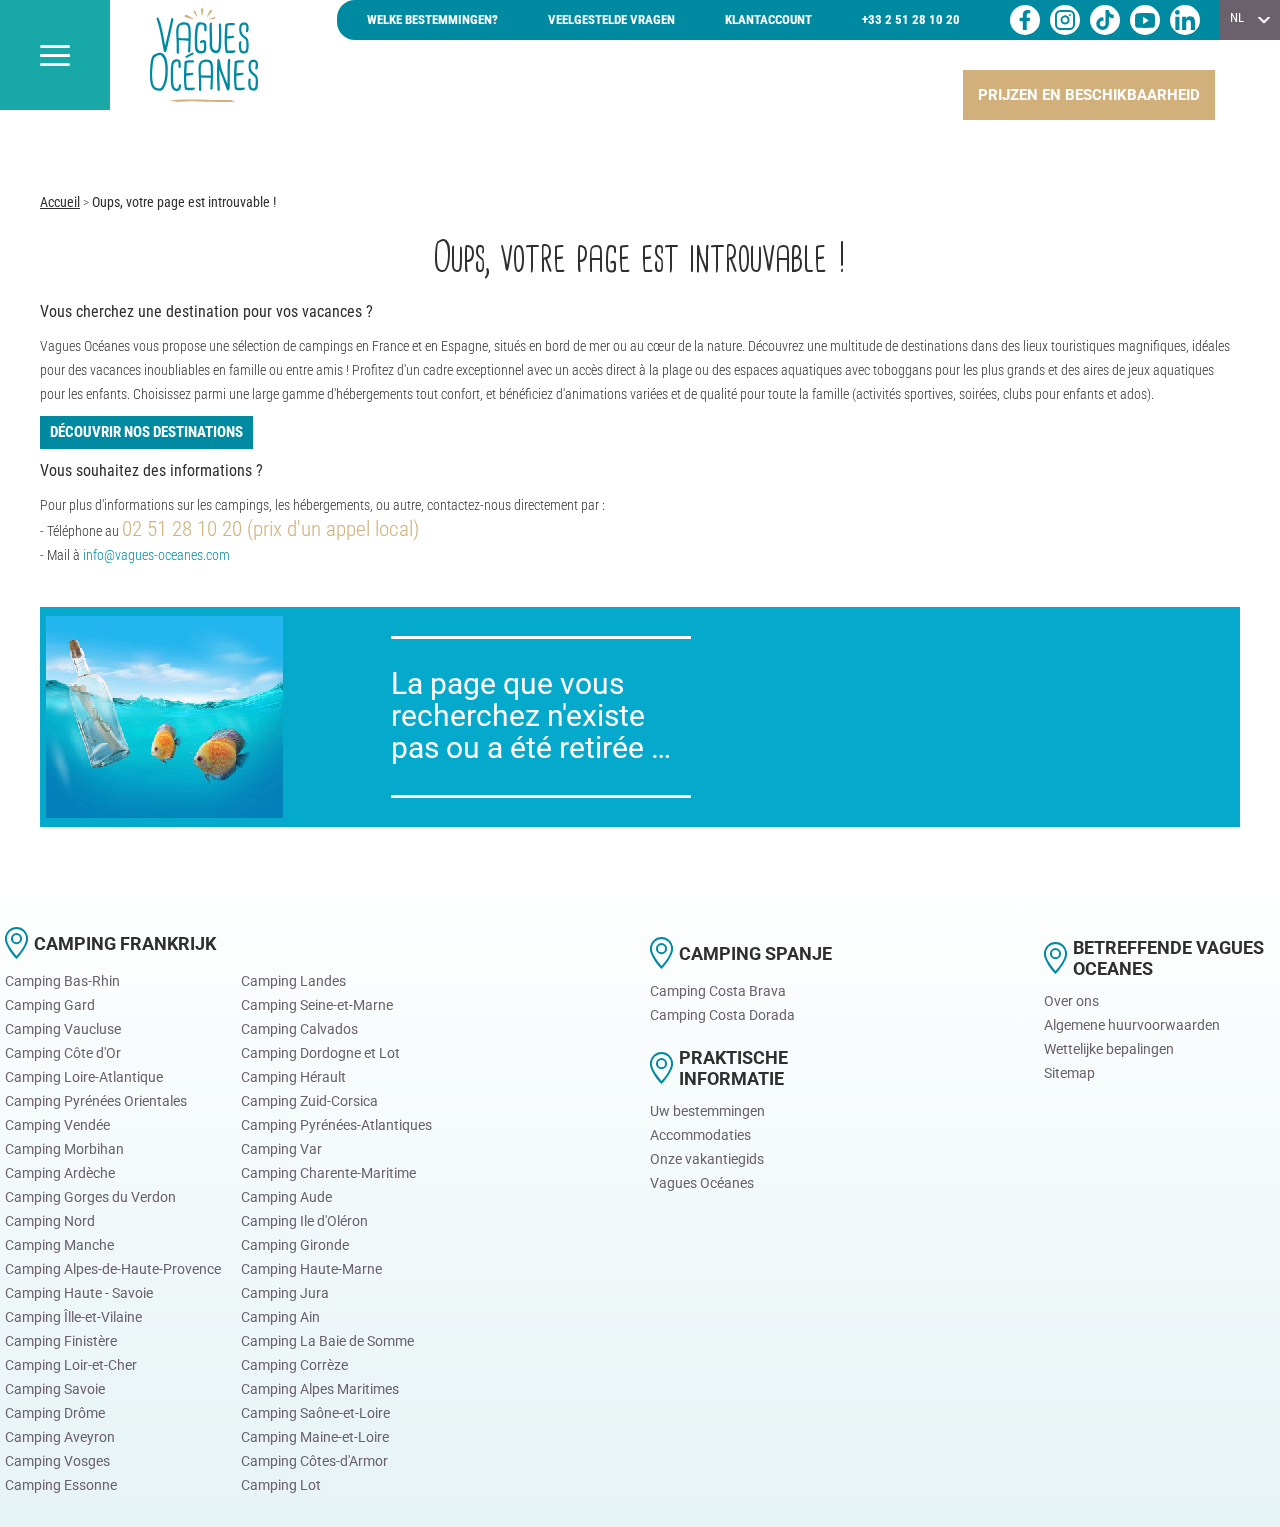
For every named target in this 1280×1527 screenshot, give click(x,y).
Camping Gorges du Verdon (90, 1197)
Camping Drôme (55, 1413)
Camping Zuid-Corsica (309, 1101)
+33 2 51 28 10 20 (911, 19)
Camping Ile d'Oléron (304, 1221)
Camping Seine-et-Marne (317, 1005)
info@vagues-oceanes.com (156, 555)
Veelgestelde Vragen (611, 19)
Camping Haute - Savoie (79, 1293)
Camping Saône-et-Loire (315, 1413)
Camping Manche (59, 1245)
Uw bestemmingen (707, 1111)
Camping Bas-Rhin (62, 981)
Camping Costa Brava (718, 991)
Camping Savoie (55, 1389)
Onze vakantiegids (707, 1159)
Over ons (1071, 1001)
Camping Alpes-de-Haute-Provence (113, 1269)
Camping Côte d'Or (63, 1053)
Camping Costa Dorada (722, 1015)
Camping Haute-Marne (311, 1269)
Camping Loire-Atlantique (84, 1077)
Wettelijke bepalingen (1109, 1049)
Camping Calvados (299, 1029)
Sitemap (1069, 1073)
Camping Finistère (61, 1341)
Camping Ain (280, 1317)
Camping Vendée (57, 1125)
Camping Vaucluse (63, 1029)
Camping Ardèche (60, 1173)
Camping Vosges (57, 1461)
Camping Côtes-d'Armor (314, 1461)
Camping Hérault (293, 1077)
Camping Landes (293, 981)
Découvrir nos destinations (146, 432)
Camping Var (281, 1149)
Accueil (60, 202)
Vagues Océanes (702, 1183)
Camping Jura (285, 1293)
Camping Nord (50, 1221)
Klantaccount (768, 19)
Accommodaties (700, 1135)
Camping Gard (50, 1005)
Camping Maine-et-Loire (315, 1437)
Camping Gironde (295, 1245)
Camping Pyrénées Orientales (96, 1101)
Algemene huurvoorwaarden (1132, 1025)
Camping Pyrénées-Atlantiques (336, 1125)
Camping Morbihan (64, 1149)
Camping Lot (281, 1485)
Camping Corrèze (294, 1365)
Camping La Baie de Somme (327, 1341)
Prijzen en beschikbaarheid (1089, 95)
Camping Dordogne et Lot (320, 1053)
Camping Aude (286, 1197)
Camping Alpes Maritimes (320, 1389)
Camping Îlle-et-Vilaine (73, 1317)
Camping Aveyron (60, 1437)
